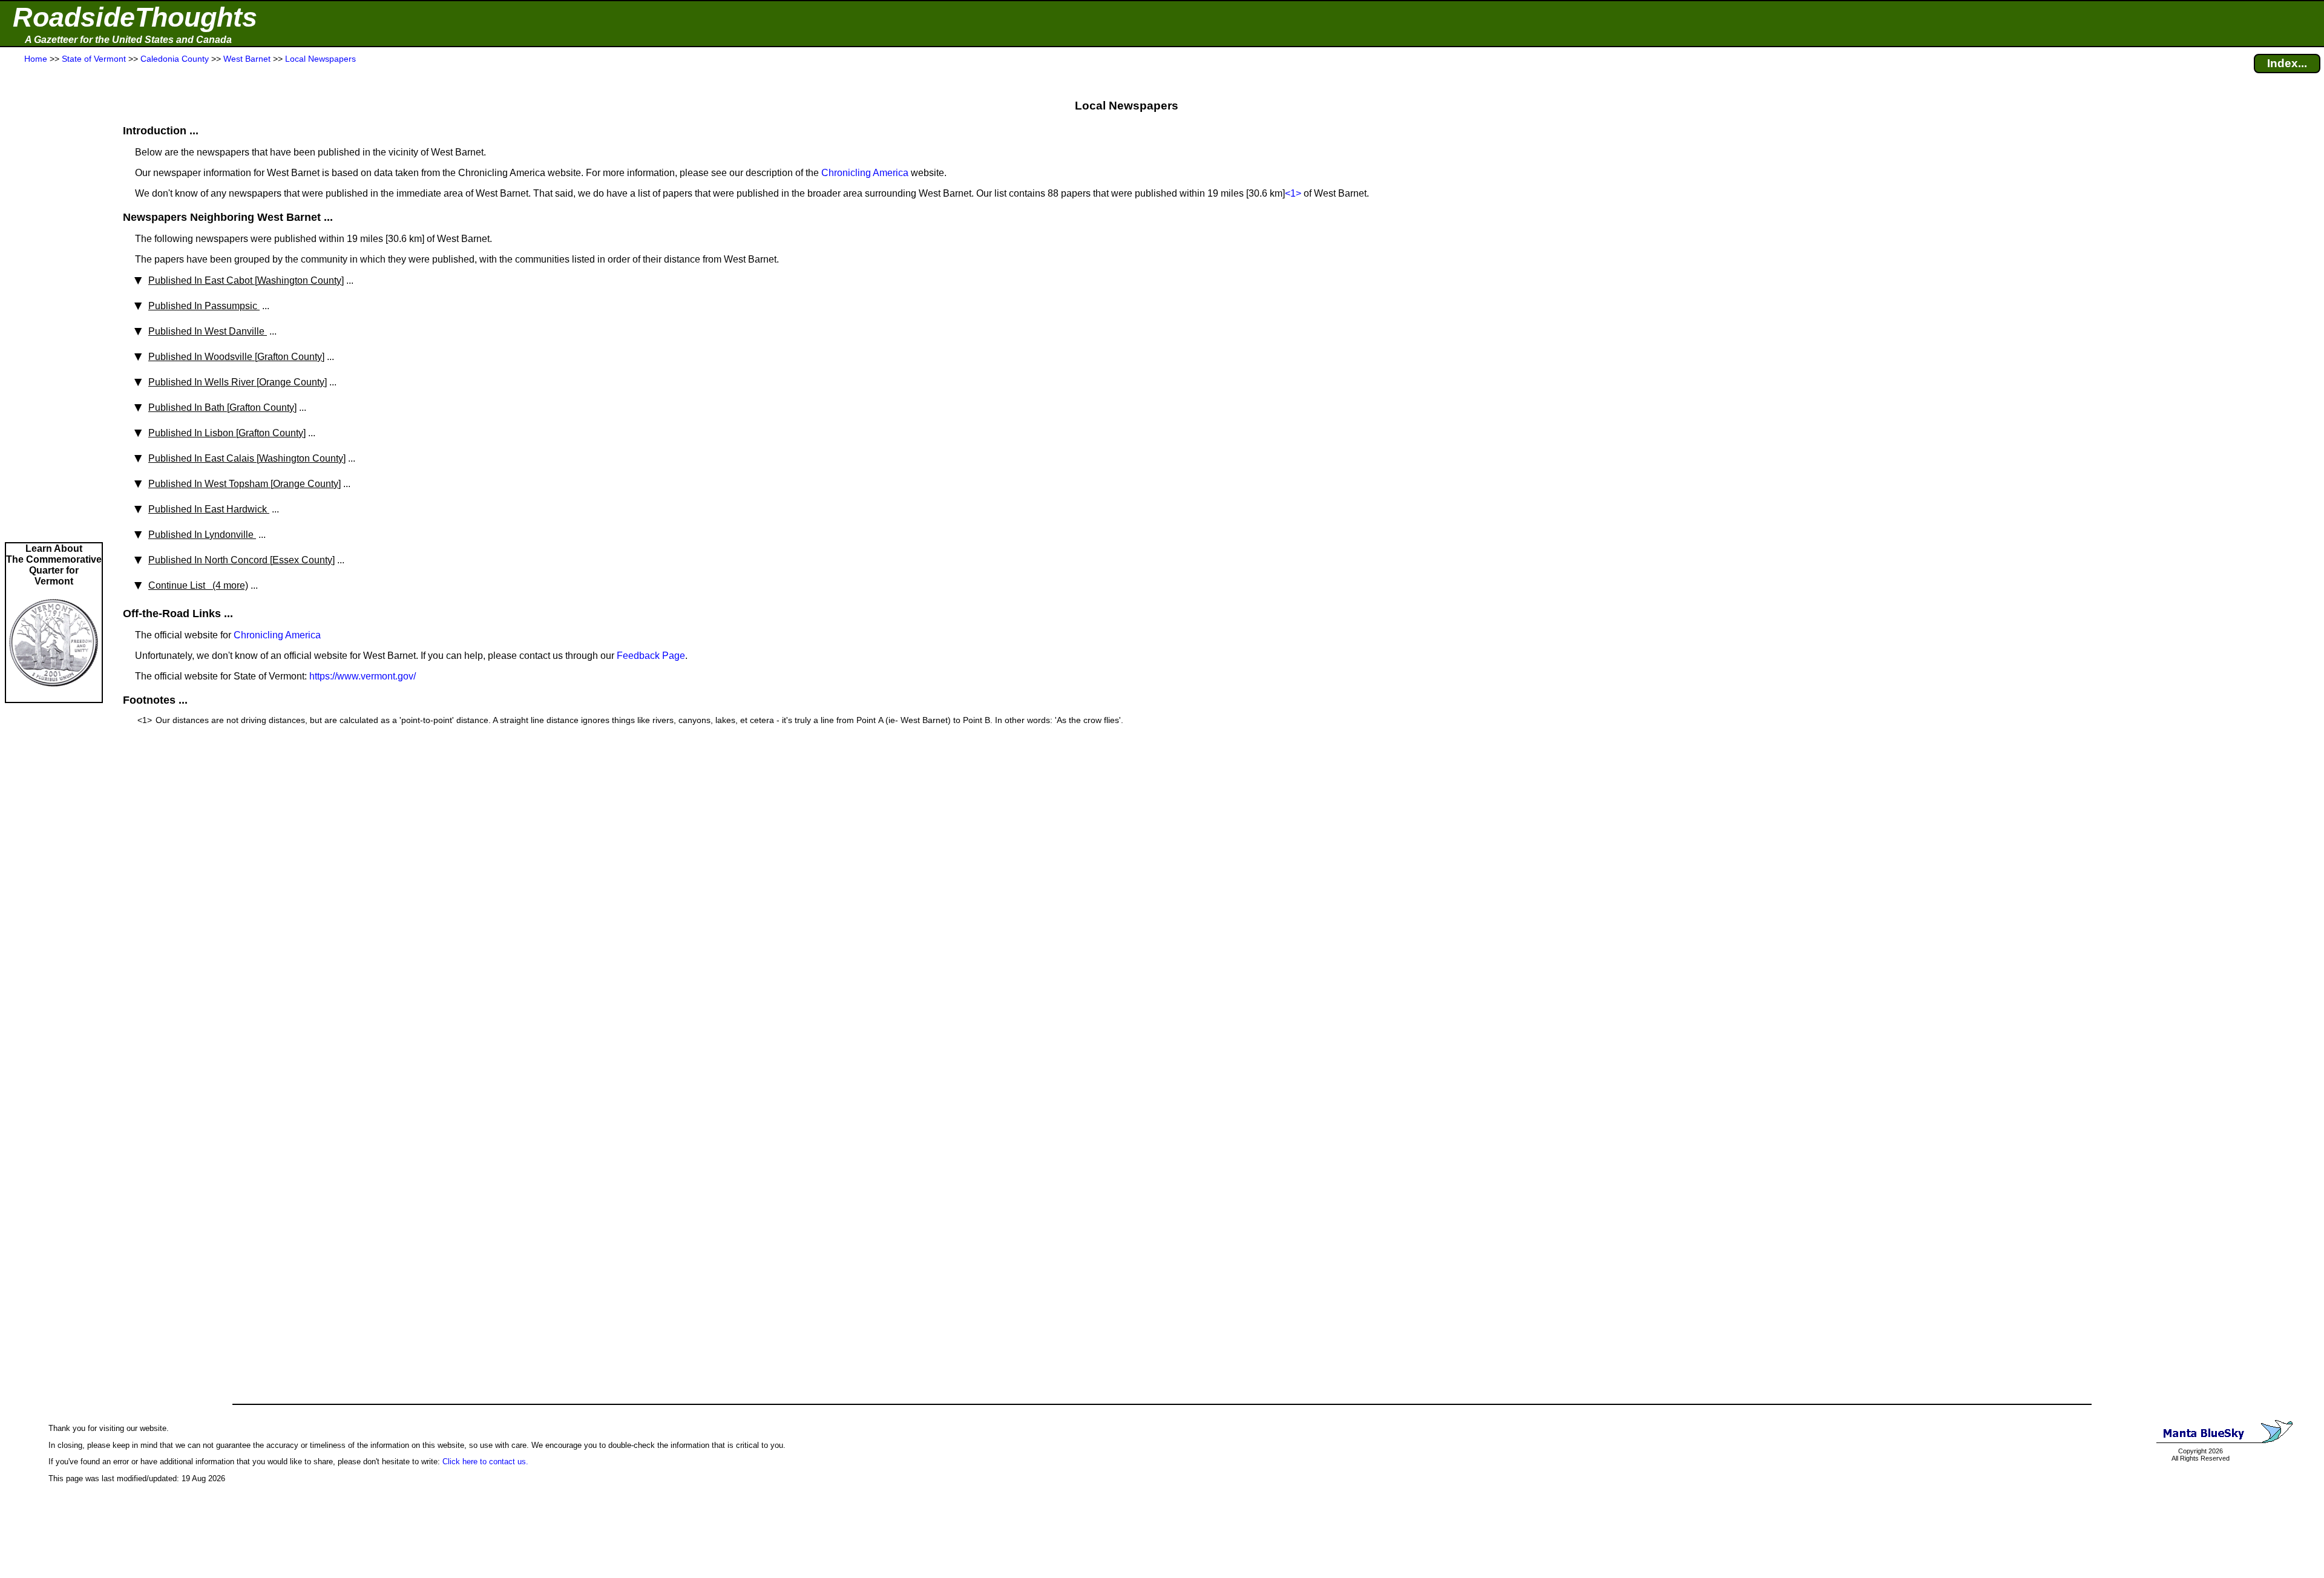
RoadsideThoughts (135, 17)
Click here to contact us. (485, 1462)
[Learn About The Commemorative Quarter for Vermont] (54, 696)
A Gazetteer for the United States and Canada (128, 40)
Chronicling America (865, 173)
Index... (2287, 63)
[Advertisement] (54, 304)
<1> (1293, 193)
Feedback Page (651, 656)
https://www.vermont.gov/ (363, 676)
